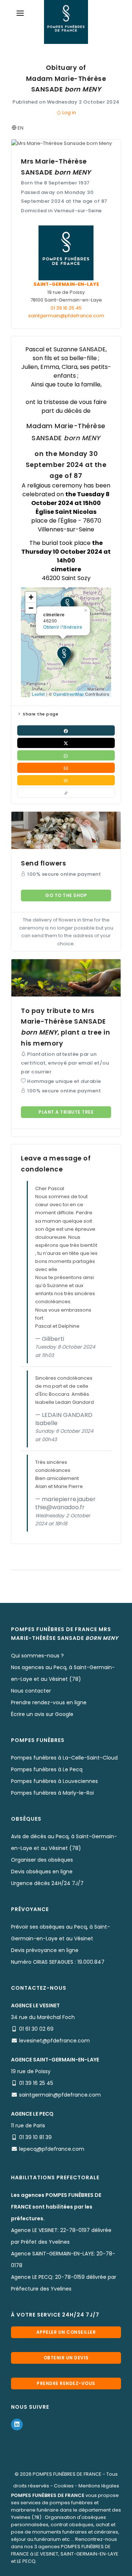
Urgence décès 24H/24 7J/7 (47, 1883)
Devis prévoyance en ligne (45, 1950)
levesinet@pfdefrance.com (54, 2041)
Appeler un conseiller (66, 2332)
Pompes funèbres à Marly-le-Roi (52, 1793)
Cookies (64, 2486)
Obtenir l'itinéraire (63, 627)
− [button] (31, 608)
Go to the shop (66, 895)
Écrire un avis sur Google (42, 1714)
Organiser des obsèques (42, 1860)
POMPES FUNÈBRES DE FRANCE (67, 2474)
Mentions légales (99, 2486)
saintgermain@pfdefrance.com (66, 316)
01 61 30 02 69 (36, 2029)
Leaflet (38, 694)
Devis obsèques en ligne (42, 1872)
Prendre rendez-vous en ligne (49, 1702)
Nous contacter (31, 1691)
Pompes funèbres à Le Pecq (47, 1769)
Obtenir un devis (66, 2358)
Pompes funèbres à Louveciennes (54, 1781)
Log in (69, 113)
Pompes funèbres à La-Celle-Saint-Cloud (64, 1758)
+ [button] (31, 597)
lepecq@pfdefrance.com (52, 2149)
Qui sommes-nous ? (37, 1656)
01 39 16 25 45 (66, 308)
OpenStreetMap (69, 694)
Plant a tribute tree (66, 1112)
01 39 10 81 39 (35, 2137)
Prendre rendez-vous (66, 2383)
